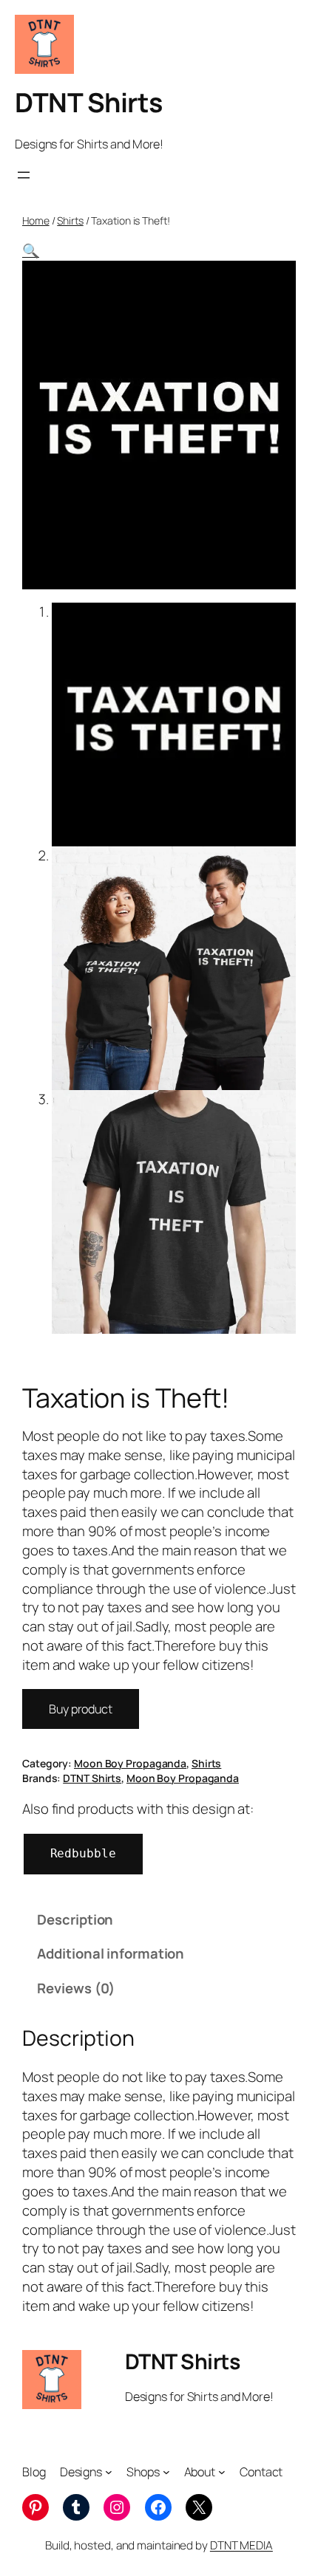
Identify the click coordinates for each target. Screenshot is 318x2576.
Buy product (81, 1709)
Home (36, 220)
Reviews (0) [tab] (76, 1988)
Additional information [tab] (111, 1953)
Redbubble (83, 1853)
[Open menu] (24, 175)
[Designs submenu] (109, 2472)
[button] (31, 250)
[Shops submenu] (166, 2472)
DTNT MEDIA (241, 2545)
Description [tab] (75, 1919)
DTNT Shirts (89, 102)
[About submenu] (222, 2472)
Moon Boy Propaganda (130, 1763)
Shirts (70, 220)
